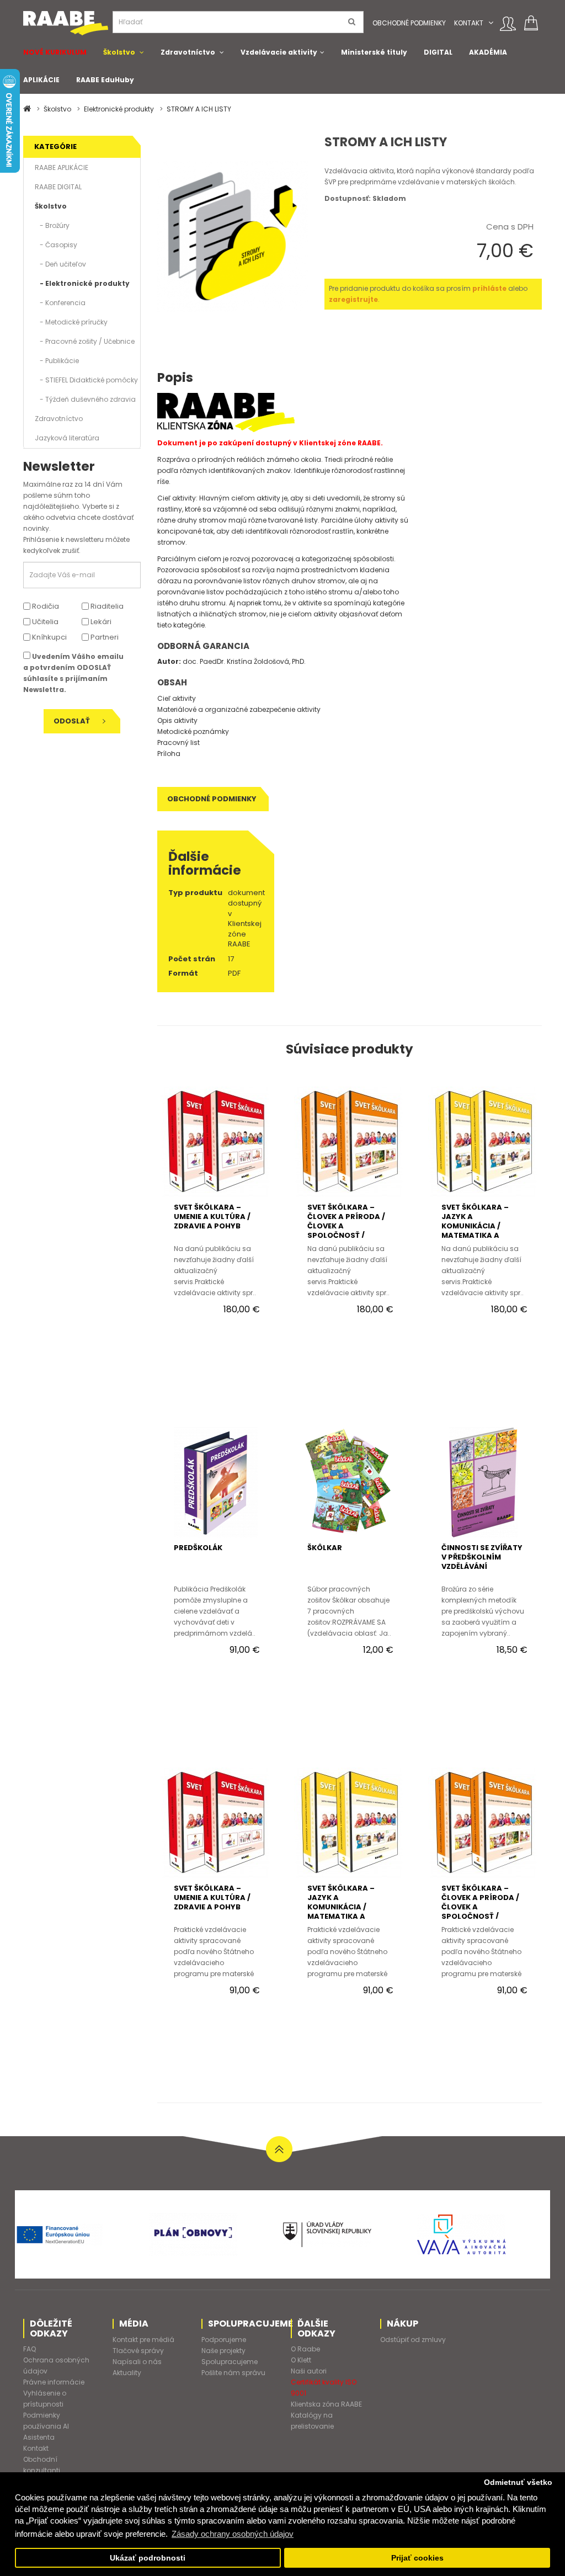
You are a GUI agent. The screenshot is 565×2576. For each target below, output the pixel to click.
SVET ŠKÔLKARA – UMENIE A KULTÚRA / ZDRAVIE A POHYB (212, 1217)
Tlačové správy (138, 2351)
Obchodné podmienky (409, 23)
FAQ (30, 2349)
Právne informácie (54, 2382)
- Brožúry (52, 225)
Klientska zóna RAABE (326, 2404)
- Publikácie (57, 361)
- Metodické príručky (71, 322)
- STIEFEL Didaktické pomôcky (86, 380)
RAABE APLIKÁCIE (62, 167)
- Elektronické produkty (82, 283)
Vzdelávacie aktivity (279, 52)
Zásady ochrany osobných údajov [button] (233, 2534)
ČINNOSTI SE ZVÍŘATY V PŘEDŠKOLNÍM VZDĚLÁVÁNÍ (482, 1557)
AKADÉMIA (488, 52)
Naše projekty (223, 2351)
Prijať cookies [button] (417, 2558)
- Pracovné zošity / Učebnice (85, 341)
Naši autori (309, 2371)
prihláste (489, 288)
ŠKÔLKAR (325, 1548)
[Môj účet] (508, 24)
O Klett (301, 2360)
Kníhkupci (49, 637)
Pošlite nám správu (233, 2373)
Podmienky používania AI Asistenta (46, 2426)
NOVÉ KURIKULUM (55, 52)
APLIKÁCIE (41, 80)
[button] (491, 23)
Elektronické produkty (119, 109)
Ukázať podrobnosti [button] (148, 2558)
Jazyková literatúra (67, 438)
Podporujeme (224, 2340)
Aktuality (127, 2373)
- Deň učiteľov (60, 264)
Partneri (104, 637)
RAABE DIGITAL (58, 187)
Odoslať (73, 721)
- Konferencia (60, 303)
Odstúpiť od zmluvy (413, 2340)
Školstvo (119, 52)
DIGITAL (438, 52)
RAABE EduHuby (105, 80)
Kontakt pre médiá (143, 2340)
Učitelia (44, 622)
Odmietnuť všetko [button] (518, 2482)
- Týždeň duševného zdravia (85, 399)
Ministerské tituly (374, 52)
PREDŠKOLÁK (198, 1548)
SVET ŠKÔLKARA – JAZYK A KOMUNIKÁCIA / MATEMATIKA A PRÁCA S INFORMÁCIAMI (475, 1231)
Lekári (100, 622)
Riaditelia (106, 606)
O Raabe (305, 2349)
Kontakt (469, 23)
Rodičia (45, 606)
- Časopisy (56, 245)
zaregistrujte (353, 299)
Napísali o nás (137, 2362)
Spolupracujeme (230, 2362)
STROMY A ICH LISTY (199, 109)
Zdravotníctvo (188, 52)
